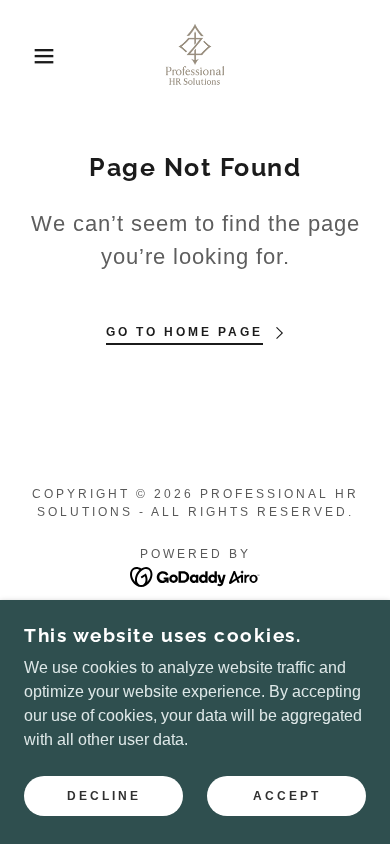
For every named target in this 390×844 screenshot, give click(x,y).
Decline (104, 796)
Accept (287, 796)
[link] (195, 56)
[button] (30, 56)
